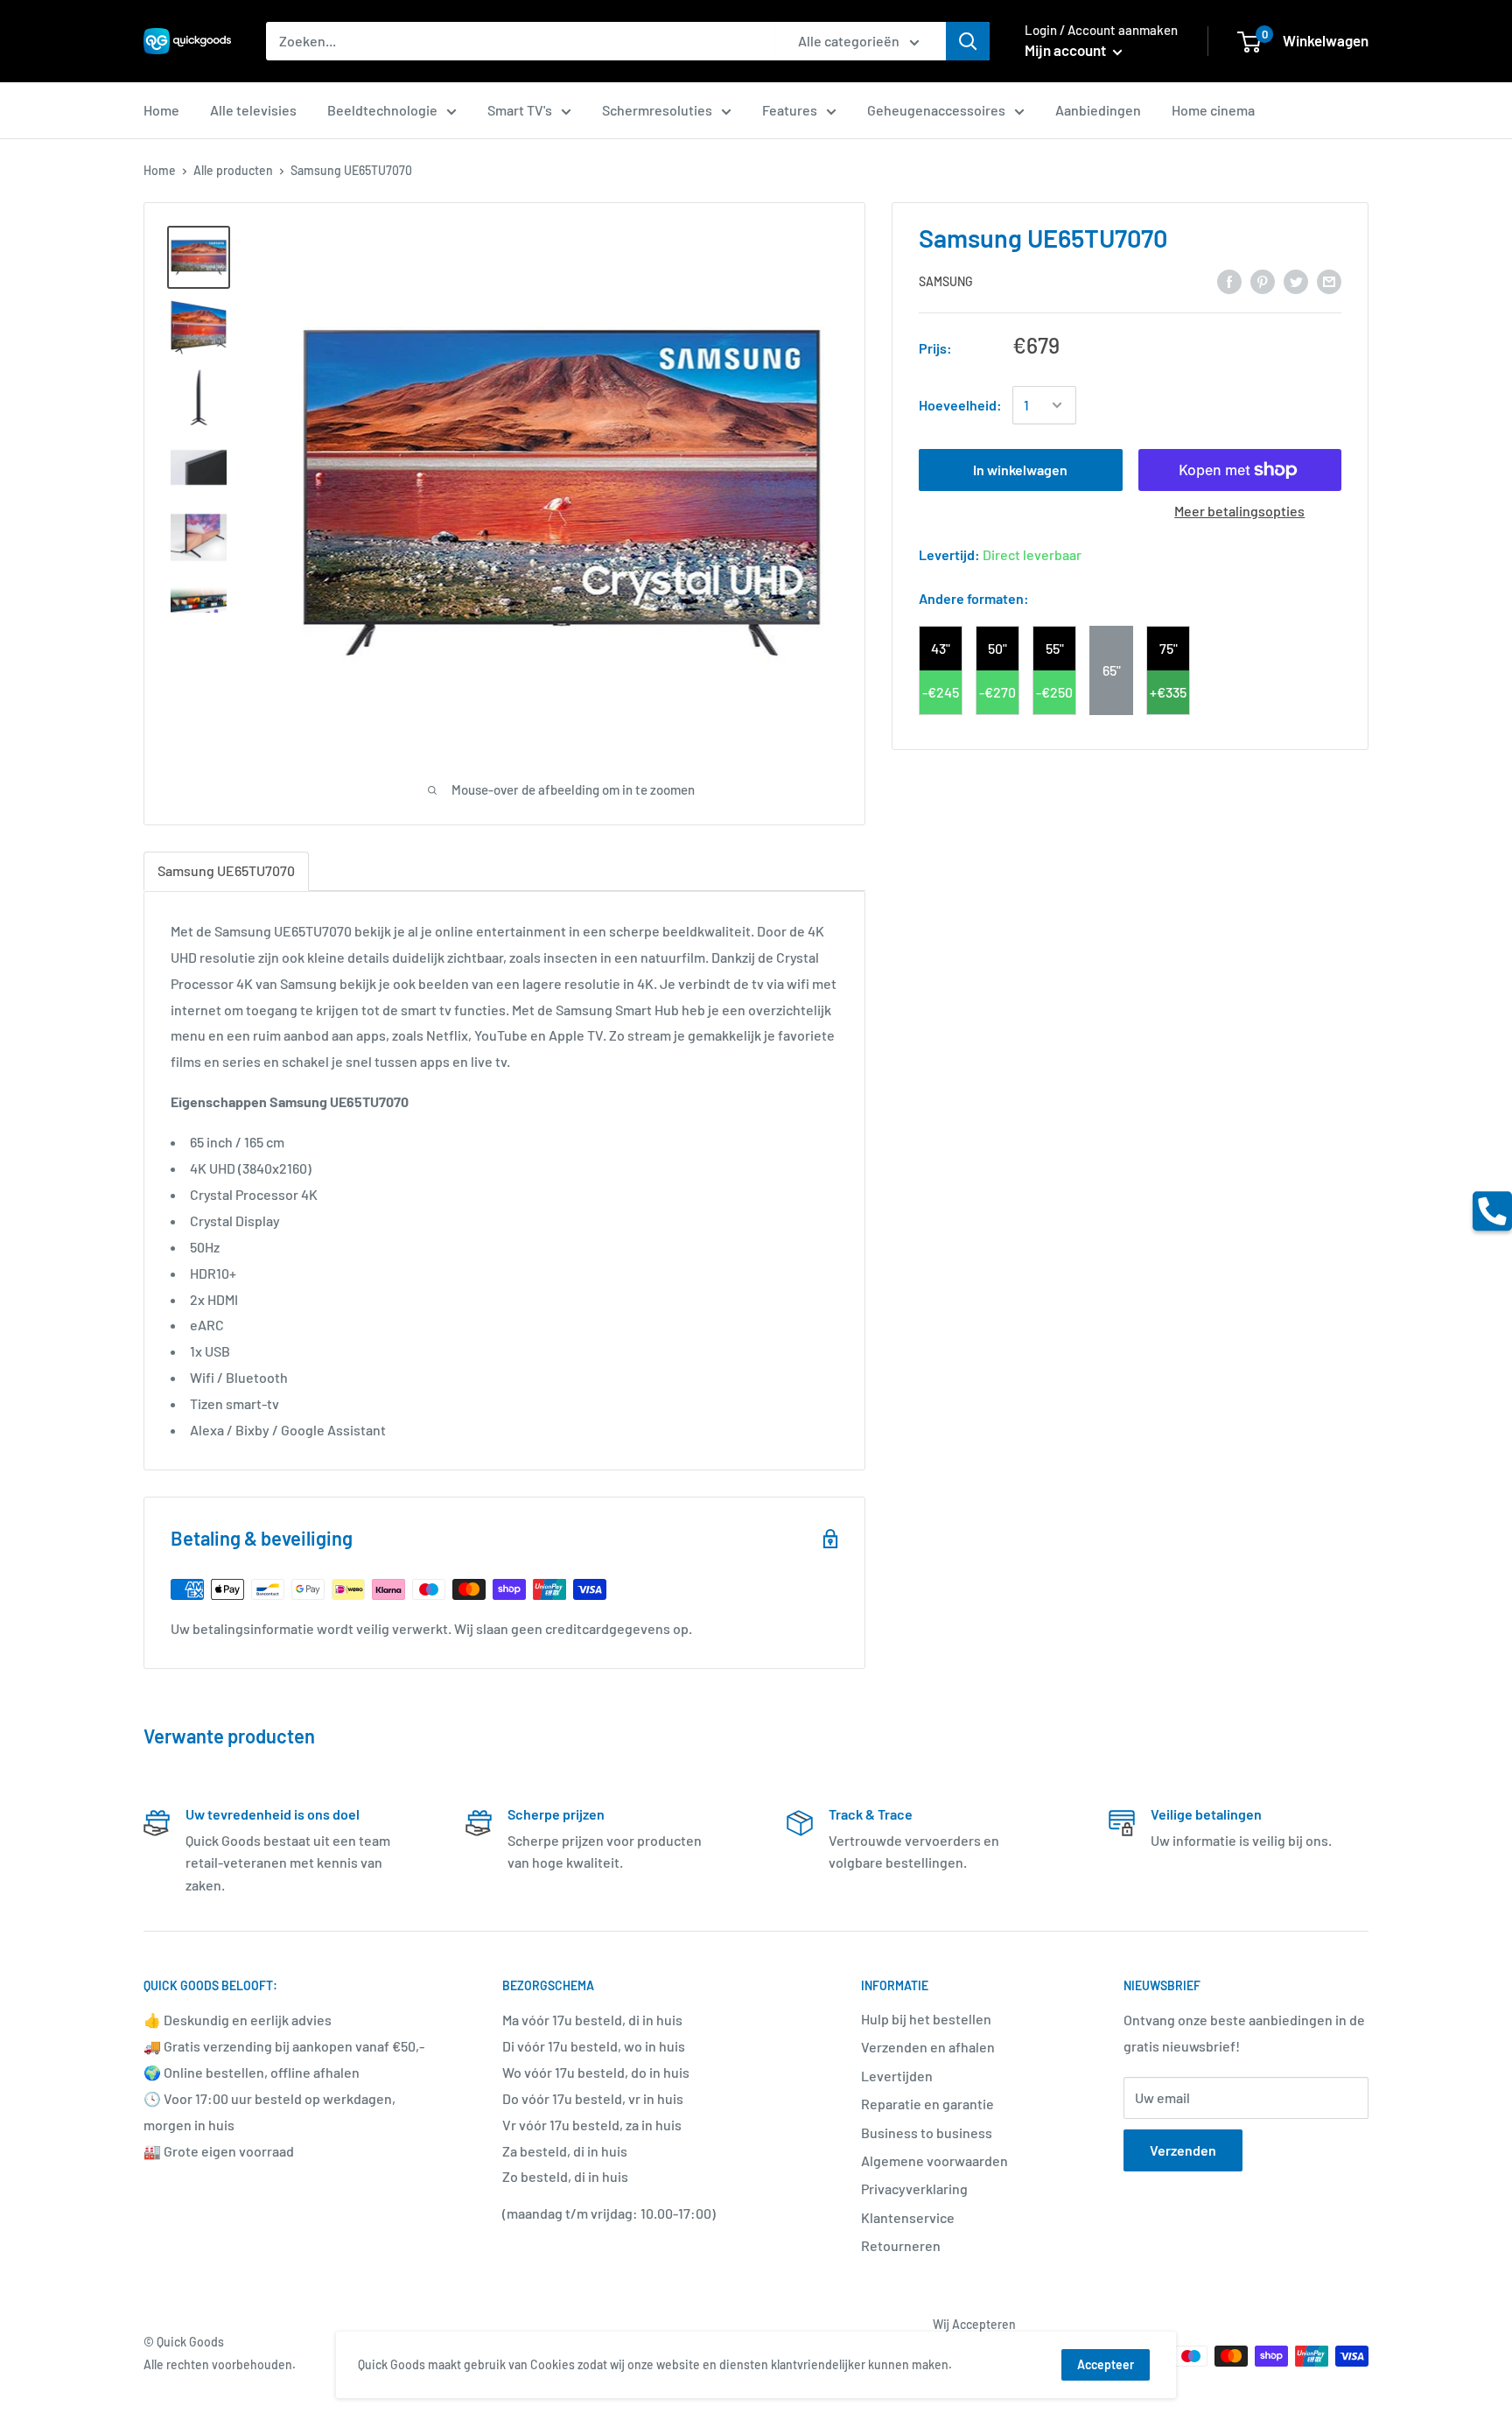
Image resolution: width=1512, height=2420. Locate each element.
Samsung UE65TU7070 (226, 870)
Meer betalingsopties (1239, 511)
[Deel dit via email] (1329, 281)
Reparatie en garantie (927, 2104)
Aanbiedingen (1098, 110)
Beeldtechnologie (382, 110)
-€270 (997, 692)
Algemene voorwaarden (934, 2160)
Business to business (927, 2132)
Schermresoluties (657, 110)
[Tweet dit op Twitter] (1296, 281)
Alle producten (233, 170)
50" (997, 648)
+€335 (1168, 692)
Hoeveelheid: (960, 406)
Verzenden (1183, 2150)
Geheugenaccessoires (936, 110)
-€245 (941, 692)
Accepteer (1106, 2364)
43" (941, 648)
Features (790, 110)
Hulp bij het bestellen (926, 2019)
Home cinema (1213, 110)
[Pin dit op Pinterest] (1263, 281)
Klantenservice (908, 2217)
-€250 (1054, 692)
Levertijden (897, 2076)
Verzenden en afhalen (928, 2047)
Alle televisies (253, 110)
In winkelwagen (1020, 470)
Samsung (946, 281)
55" (1055, 648)
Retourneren (901, 2245)
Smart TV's (520, 110)
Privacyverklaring (914, 2189)
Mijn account (1067, 50)
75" (1169, 648)
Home (161, 110)
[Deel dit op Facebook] (1229, 281)
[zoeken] (968, 41)
